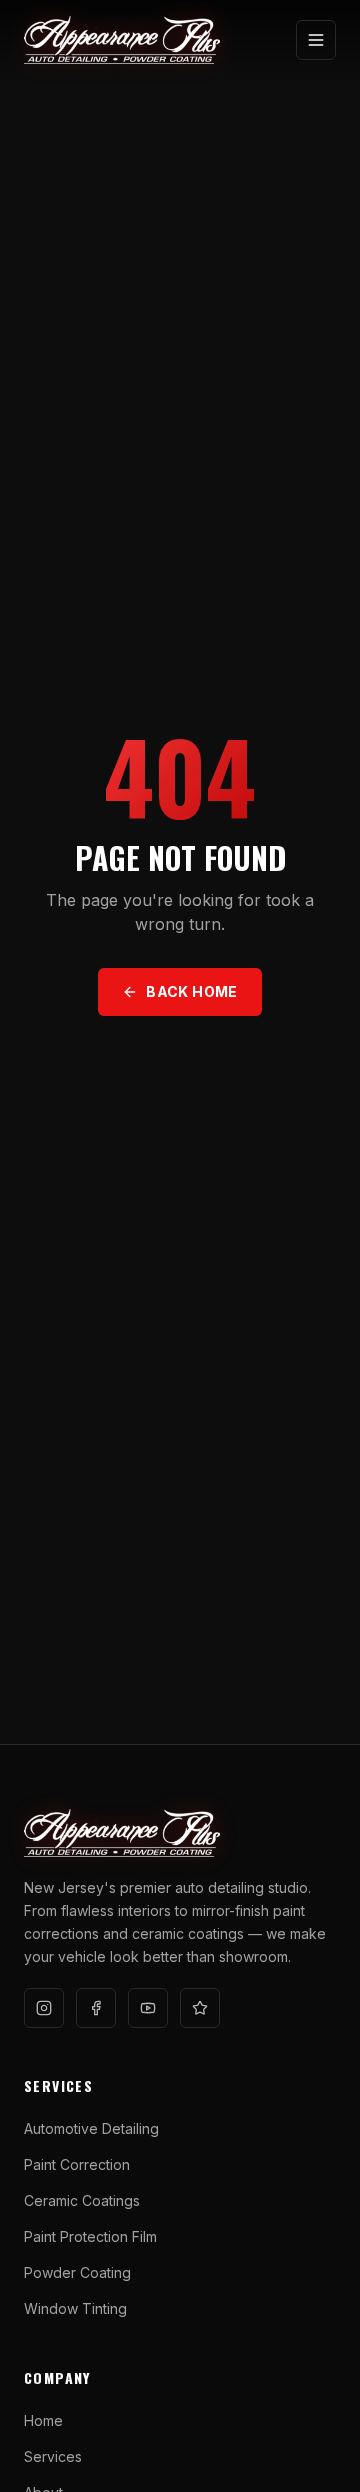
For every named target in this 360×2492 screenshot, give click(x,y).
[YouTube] (148, 2008)
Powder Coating (77, 2272)
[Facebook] (96, 2008)
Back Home (191, 991)
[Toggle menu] (316, 40)
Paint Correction (77, 2164)
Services (53, 2456)
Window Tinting (75, 2308)
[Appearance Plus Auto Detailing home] (122, 40)
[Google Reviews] (200, 2008)
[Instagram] (44, 2008)
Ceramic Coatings (82, 2200)
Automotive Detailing (91, 2128)
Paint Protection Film (90, 2236)
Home (43, 2420)
